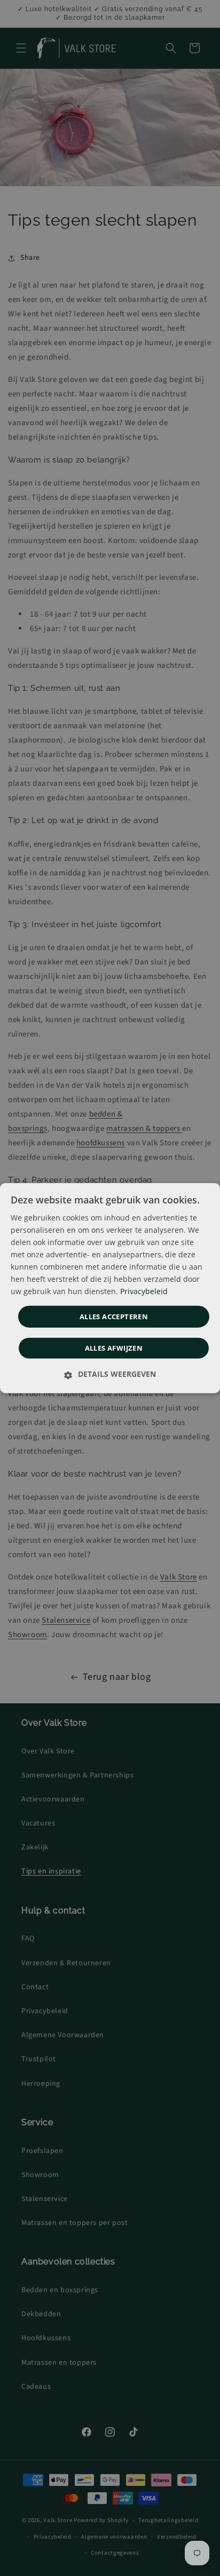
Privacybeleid (144, 1291)
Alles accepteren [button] (114, 1316)
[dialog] (110, 1288)
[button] (110, 1374)
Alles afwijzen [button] (114, 1348)
